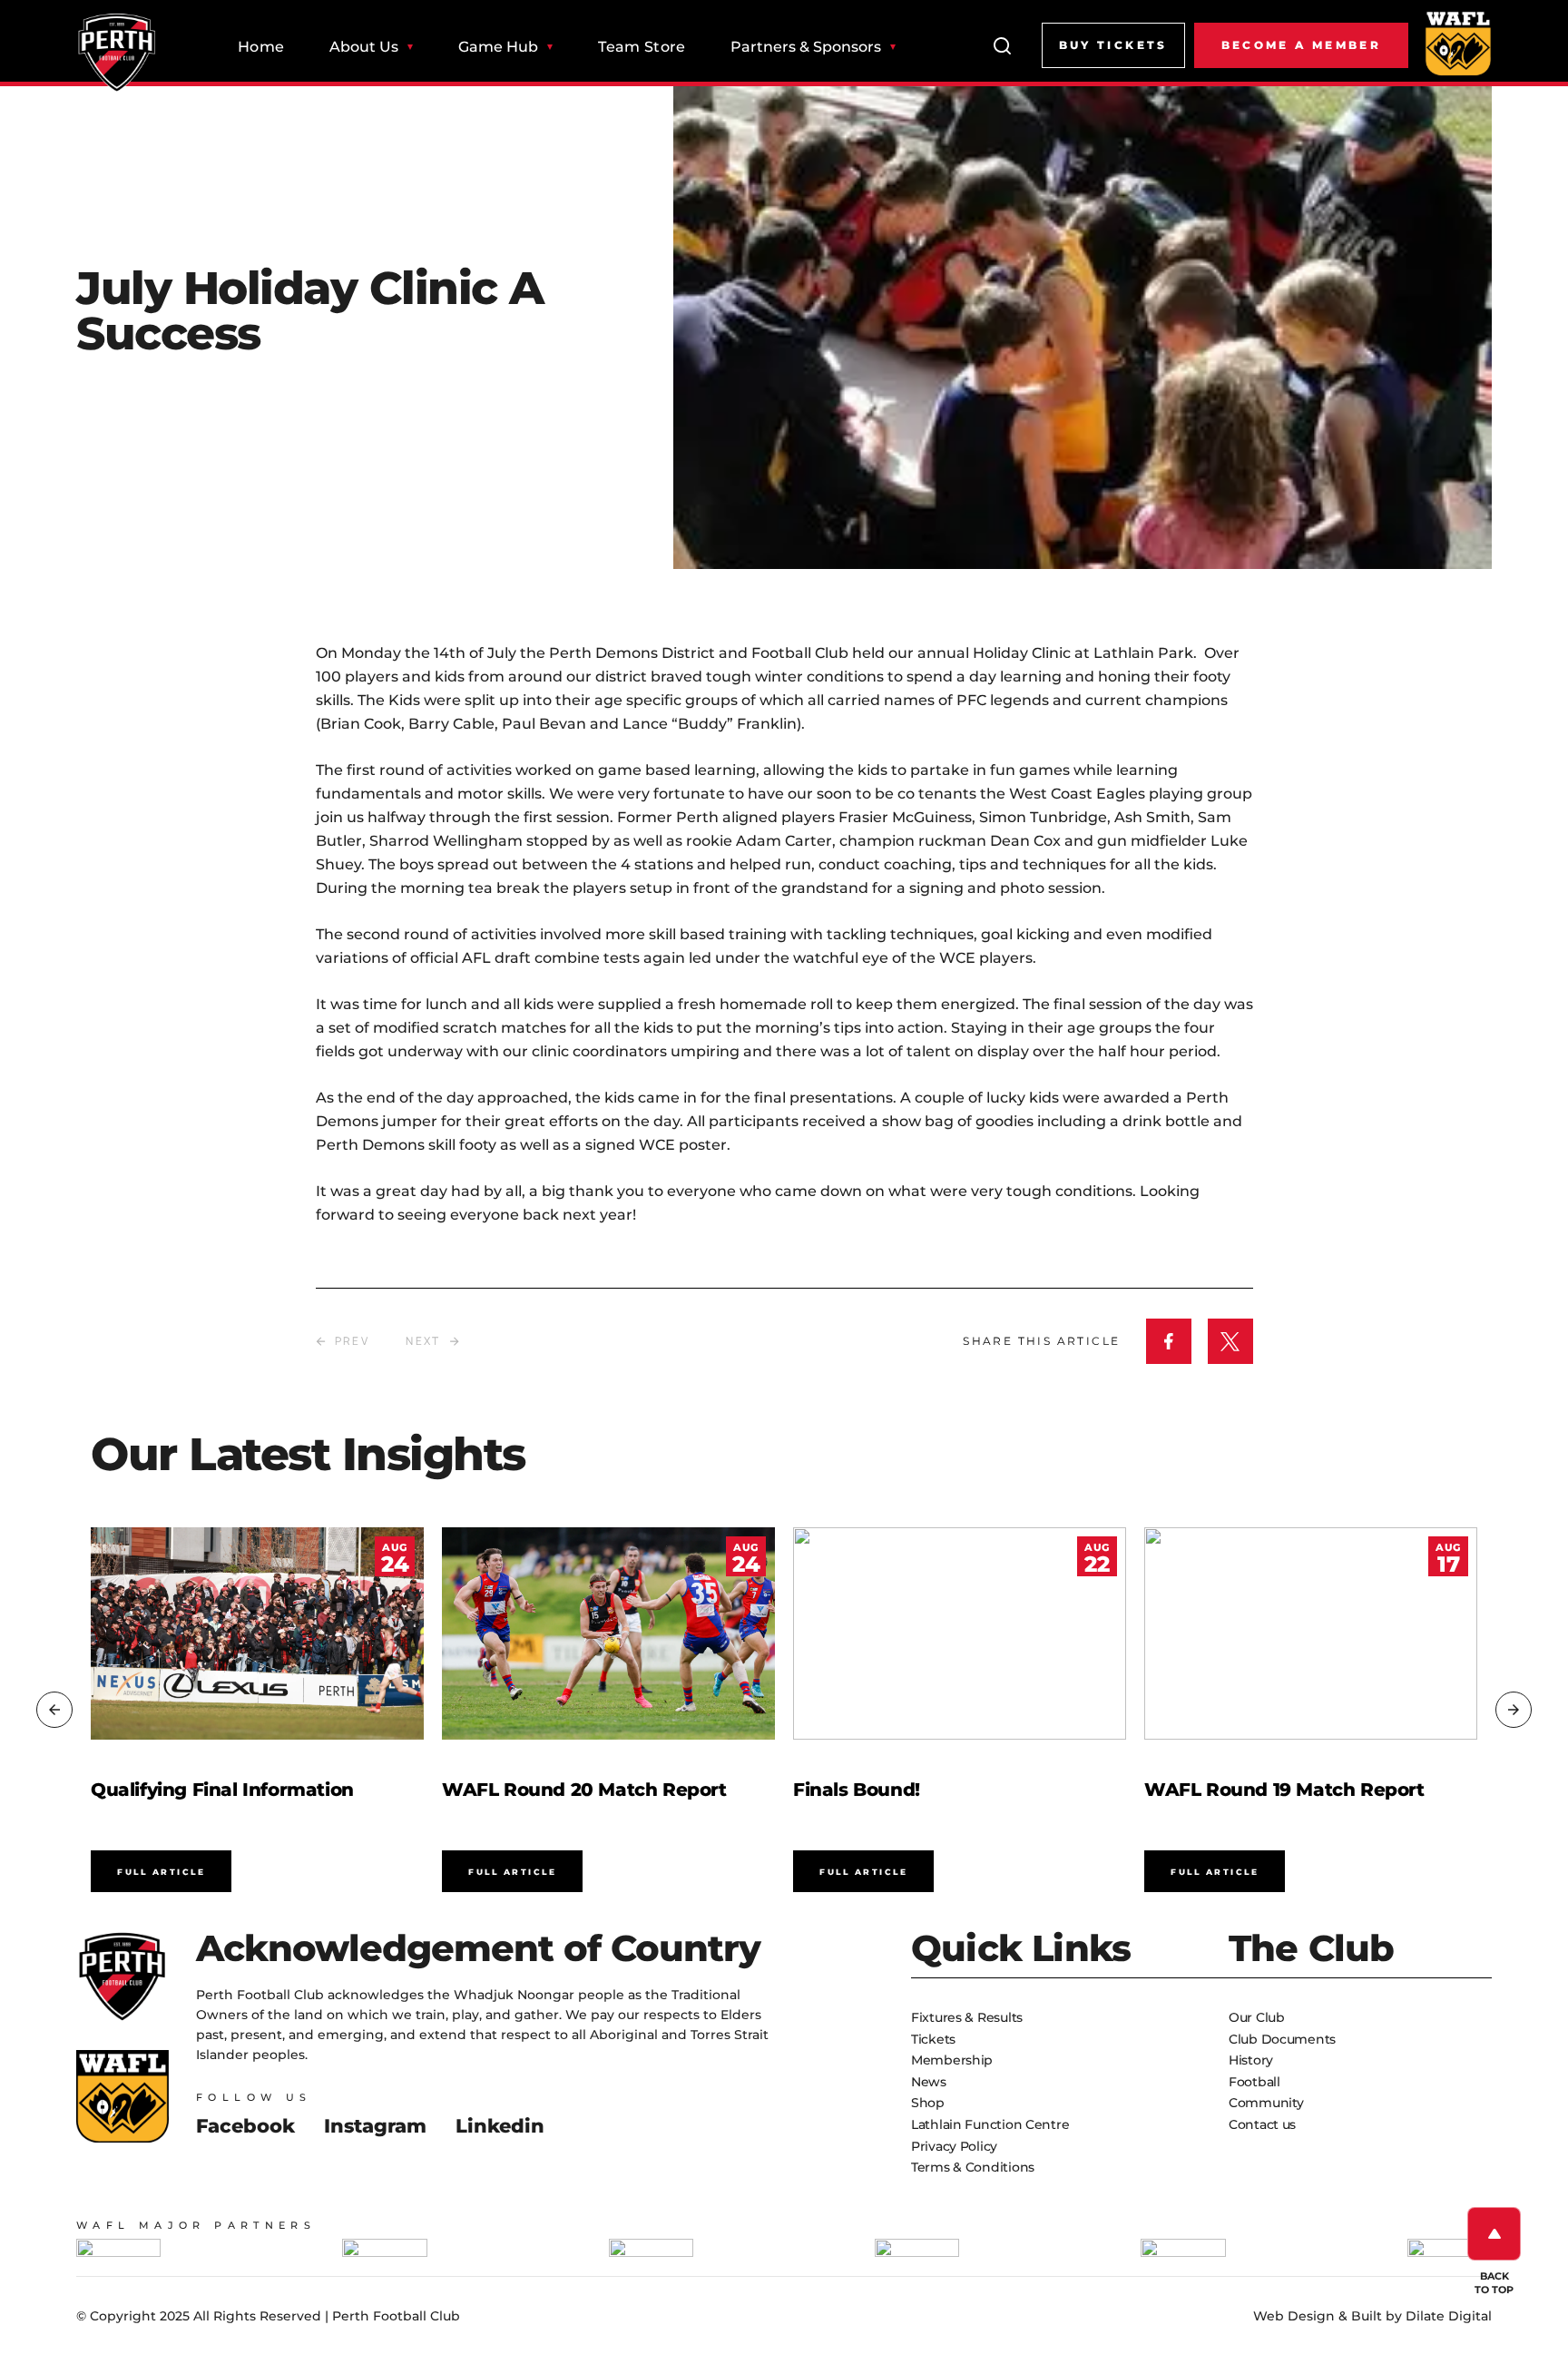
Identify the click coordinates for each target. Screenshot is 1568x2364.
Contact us (1262, 2124)
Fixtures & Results (967, 2017)
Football (1254, 2082)
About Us (364, 47)
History (1251, 2060)
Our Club (1257, 2017)
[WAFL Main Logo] (1458, 43)
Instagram (375, 2126)
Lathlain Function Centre (990, 2124)
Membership (952, 2060)
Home (261, 47)
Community (1266, 2103)
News (929, 2082)
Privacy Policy (954, 2146)
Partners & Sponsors (806, 47)
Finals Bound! (857, 1790)
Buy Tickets (1113, 45)
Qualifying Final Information (222, 1790)
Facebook (245, 2126)
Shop (928, 2103)
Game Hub (498, 47)
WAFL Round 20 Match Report (584, 1790)
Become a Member (1301, 45)
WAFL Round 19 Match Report (1284, 1790)
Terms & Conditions (973, 2167)
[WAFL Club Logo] (117, 53)
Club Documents (1282, 2039)
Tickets (933, 2039)
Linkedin (500, 2126)
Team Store (642, 47)
